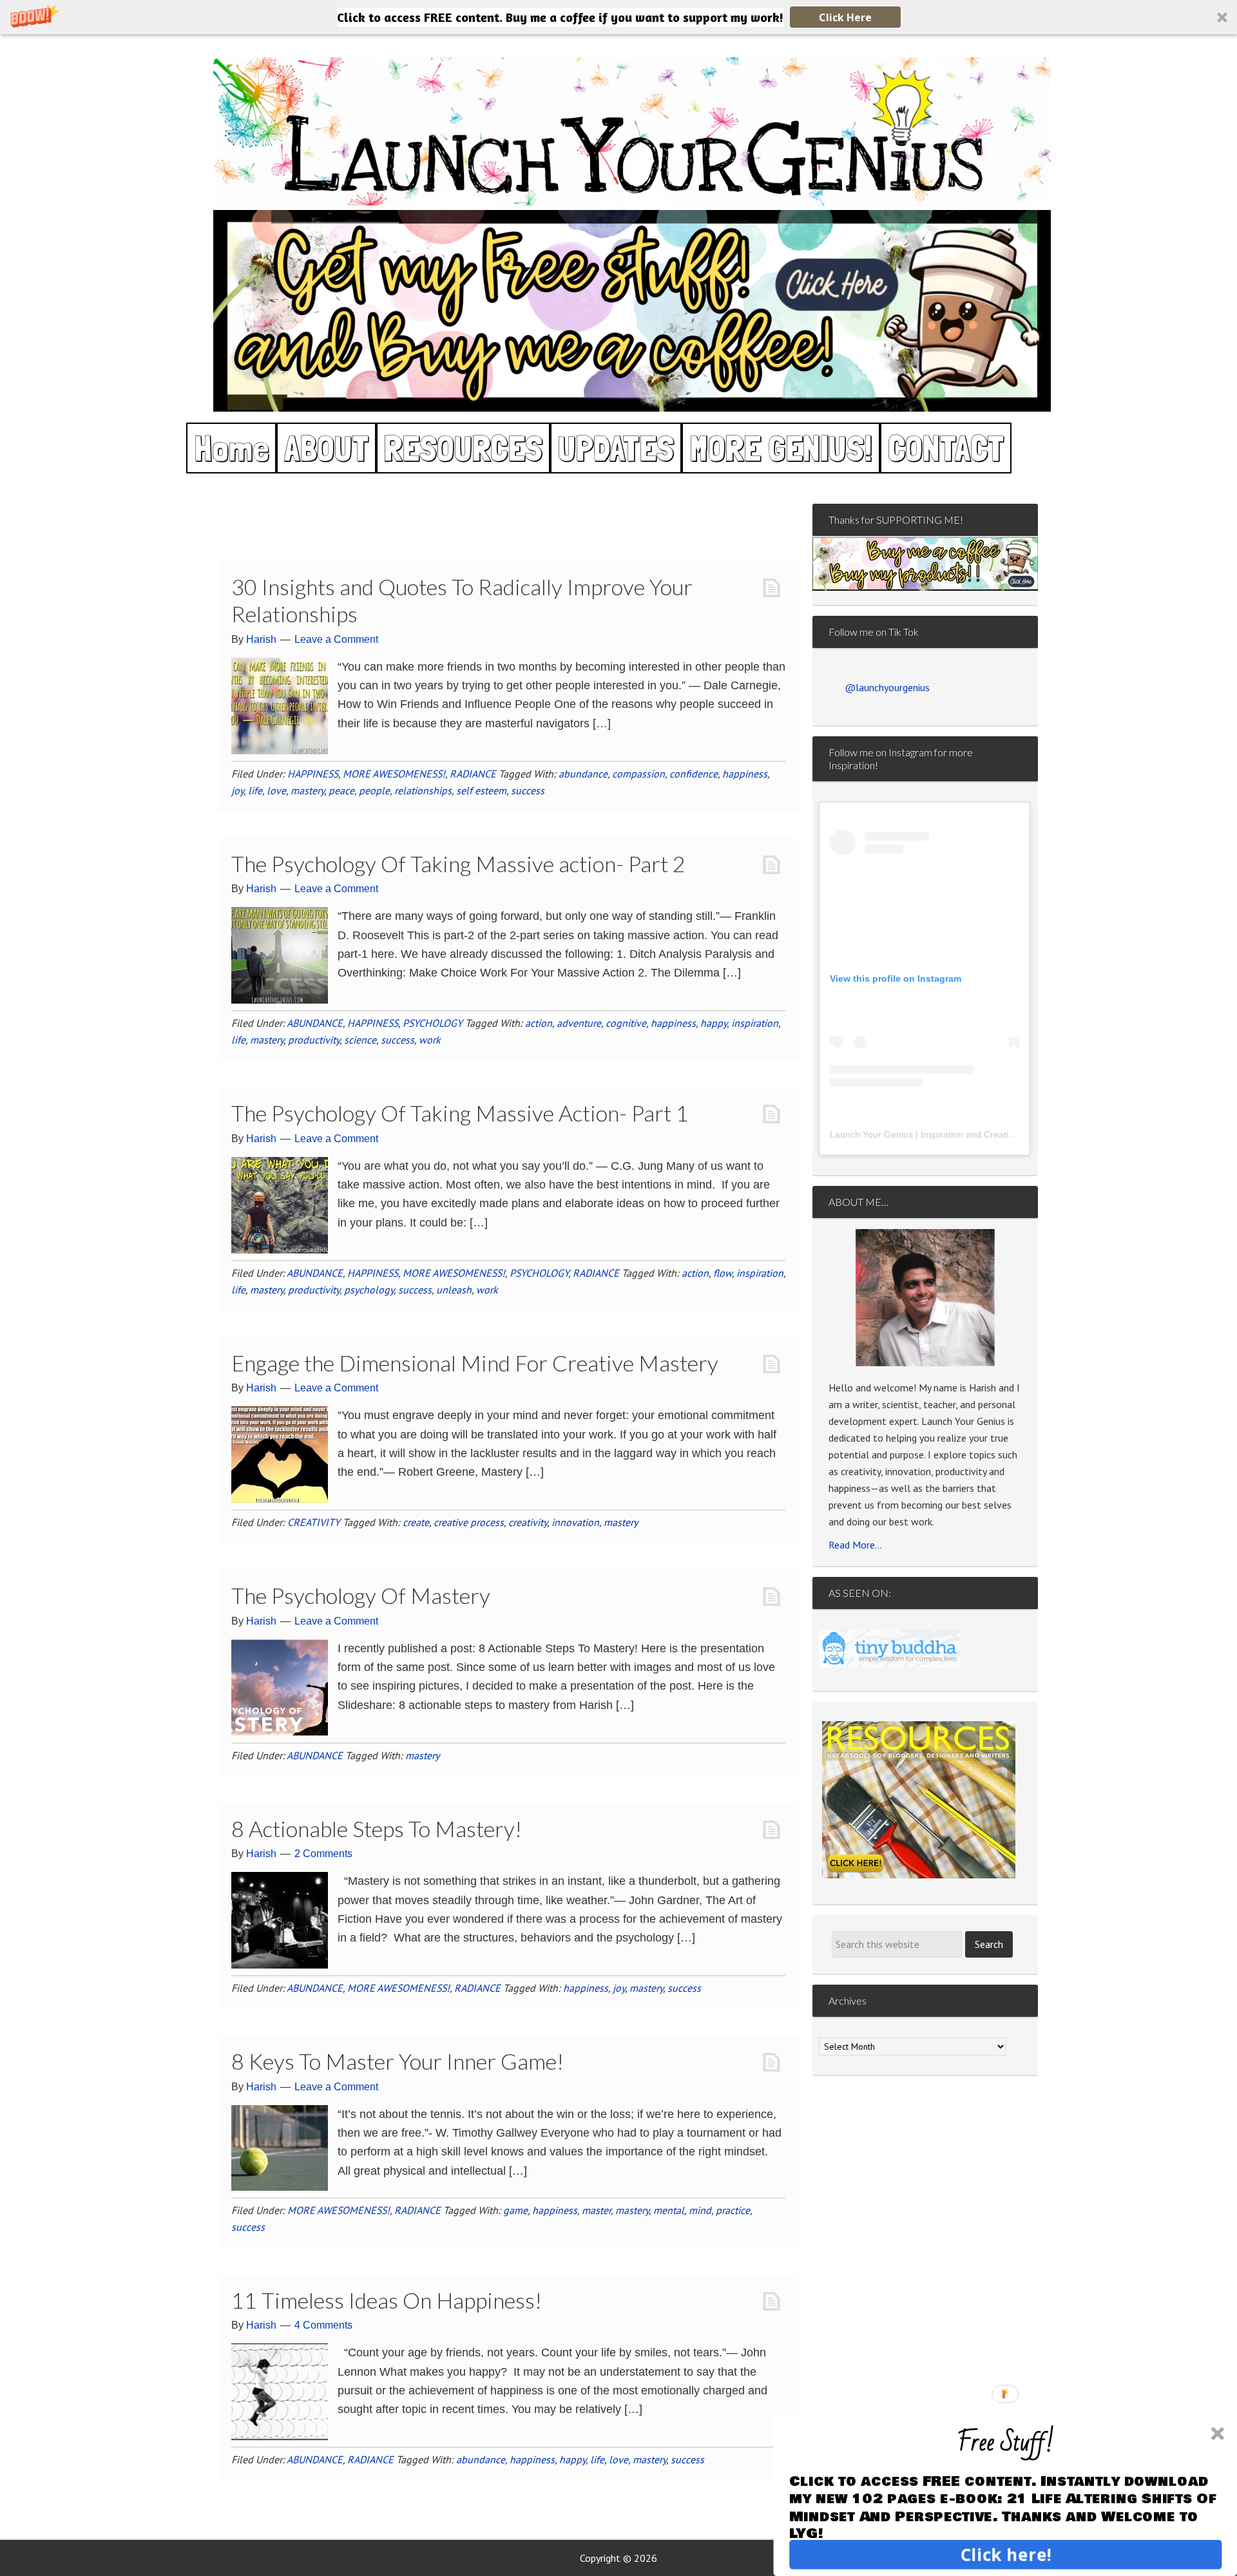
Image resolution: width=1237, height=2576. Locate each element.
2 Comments (323, 1854)
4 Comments (323, 2325)
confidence (694, 774)
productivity (314, 1040)
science (360, 1040)
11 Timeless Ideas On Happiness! (387, 2300)
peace (341, 790)
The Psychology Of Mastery (361, 1595)
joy (237, 790)
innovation (575, 1522)
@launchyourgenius (887, 687)
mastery (307, 790)
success (528, 790)
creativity (528, 1522)
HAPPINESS (313, 774)
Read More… (855, 1545)
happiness (745, 774)
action (539, 1023)
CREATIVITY (314, 1522)
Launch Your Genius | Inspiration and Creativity (926, 1134)
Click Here (845, 17)
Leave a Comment (336, 639)
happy (714, 1023)
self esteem (481, 790)
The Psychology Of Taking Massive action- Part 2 (458, 863)
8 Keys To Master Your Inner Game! (398, 2061)
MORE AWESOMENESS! (394, 774)
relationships (423, 790)
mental (669, 2210)
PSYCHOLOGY (433, 1023)
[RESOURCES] (919, 1800)
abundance (583, 774)
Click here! (1005, 2554)
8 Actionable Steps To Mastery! (377, 1828)
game (515, 2210)
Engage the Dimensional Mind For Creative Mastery (475, 1363)
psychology (369, 1290)
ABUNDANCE (315, 1023)
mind (700, 2210)
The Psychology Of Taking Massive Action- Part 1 (460, 1113)
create (416, 1522)
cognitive (626, 1023)
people (374, 790)
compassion (638, 774)
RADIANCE (473, 774)
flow (723, 1273)
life (255, 790)
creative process (469, 1522)
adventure (579, 1023)
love (276, 790)
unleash (454, 1290)
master (596, 2210)
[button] (618, 17)
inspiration (755, 1023)
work (430, 1040)
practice (733, 2210)
